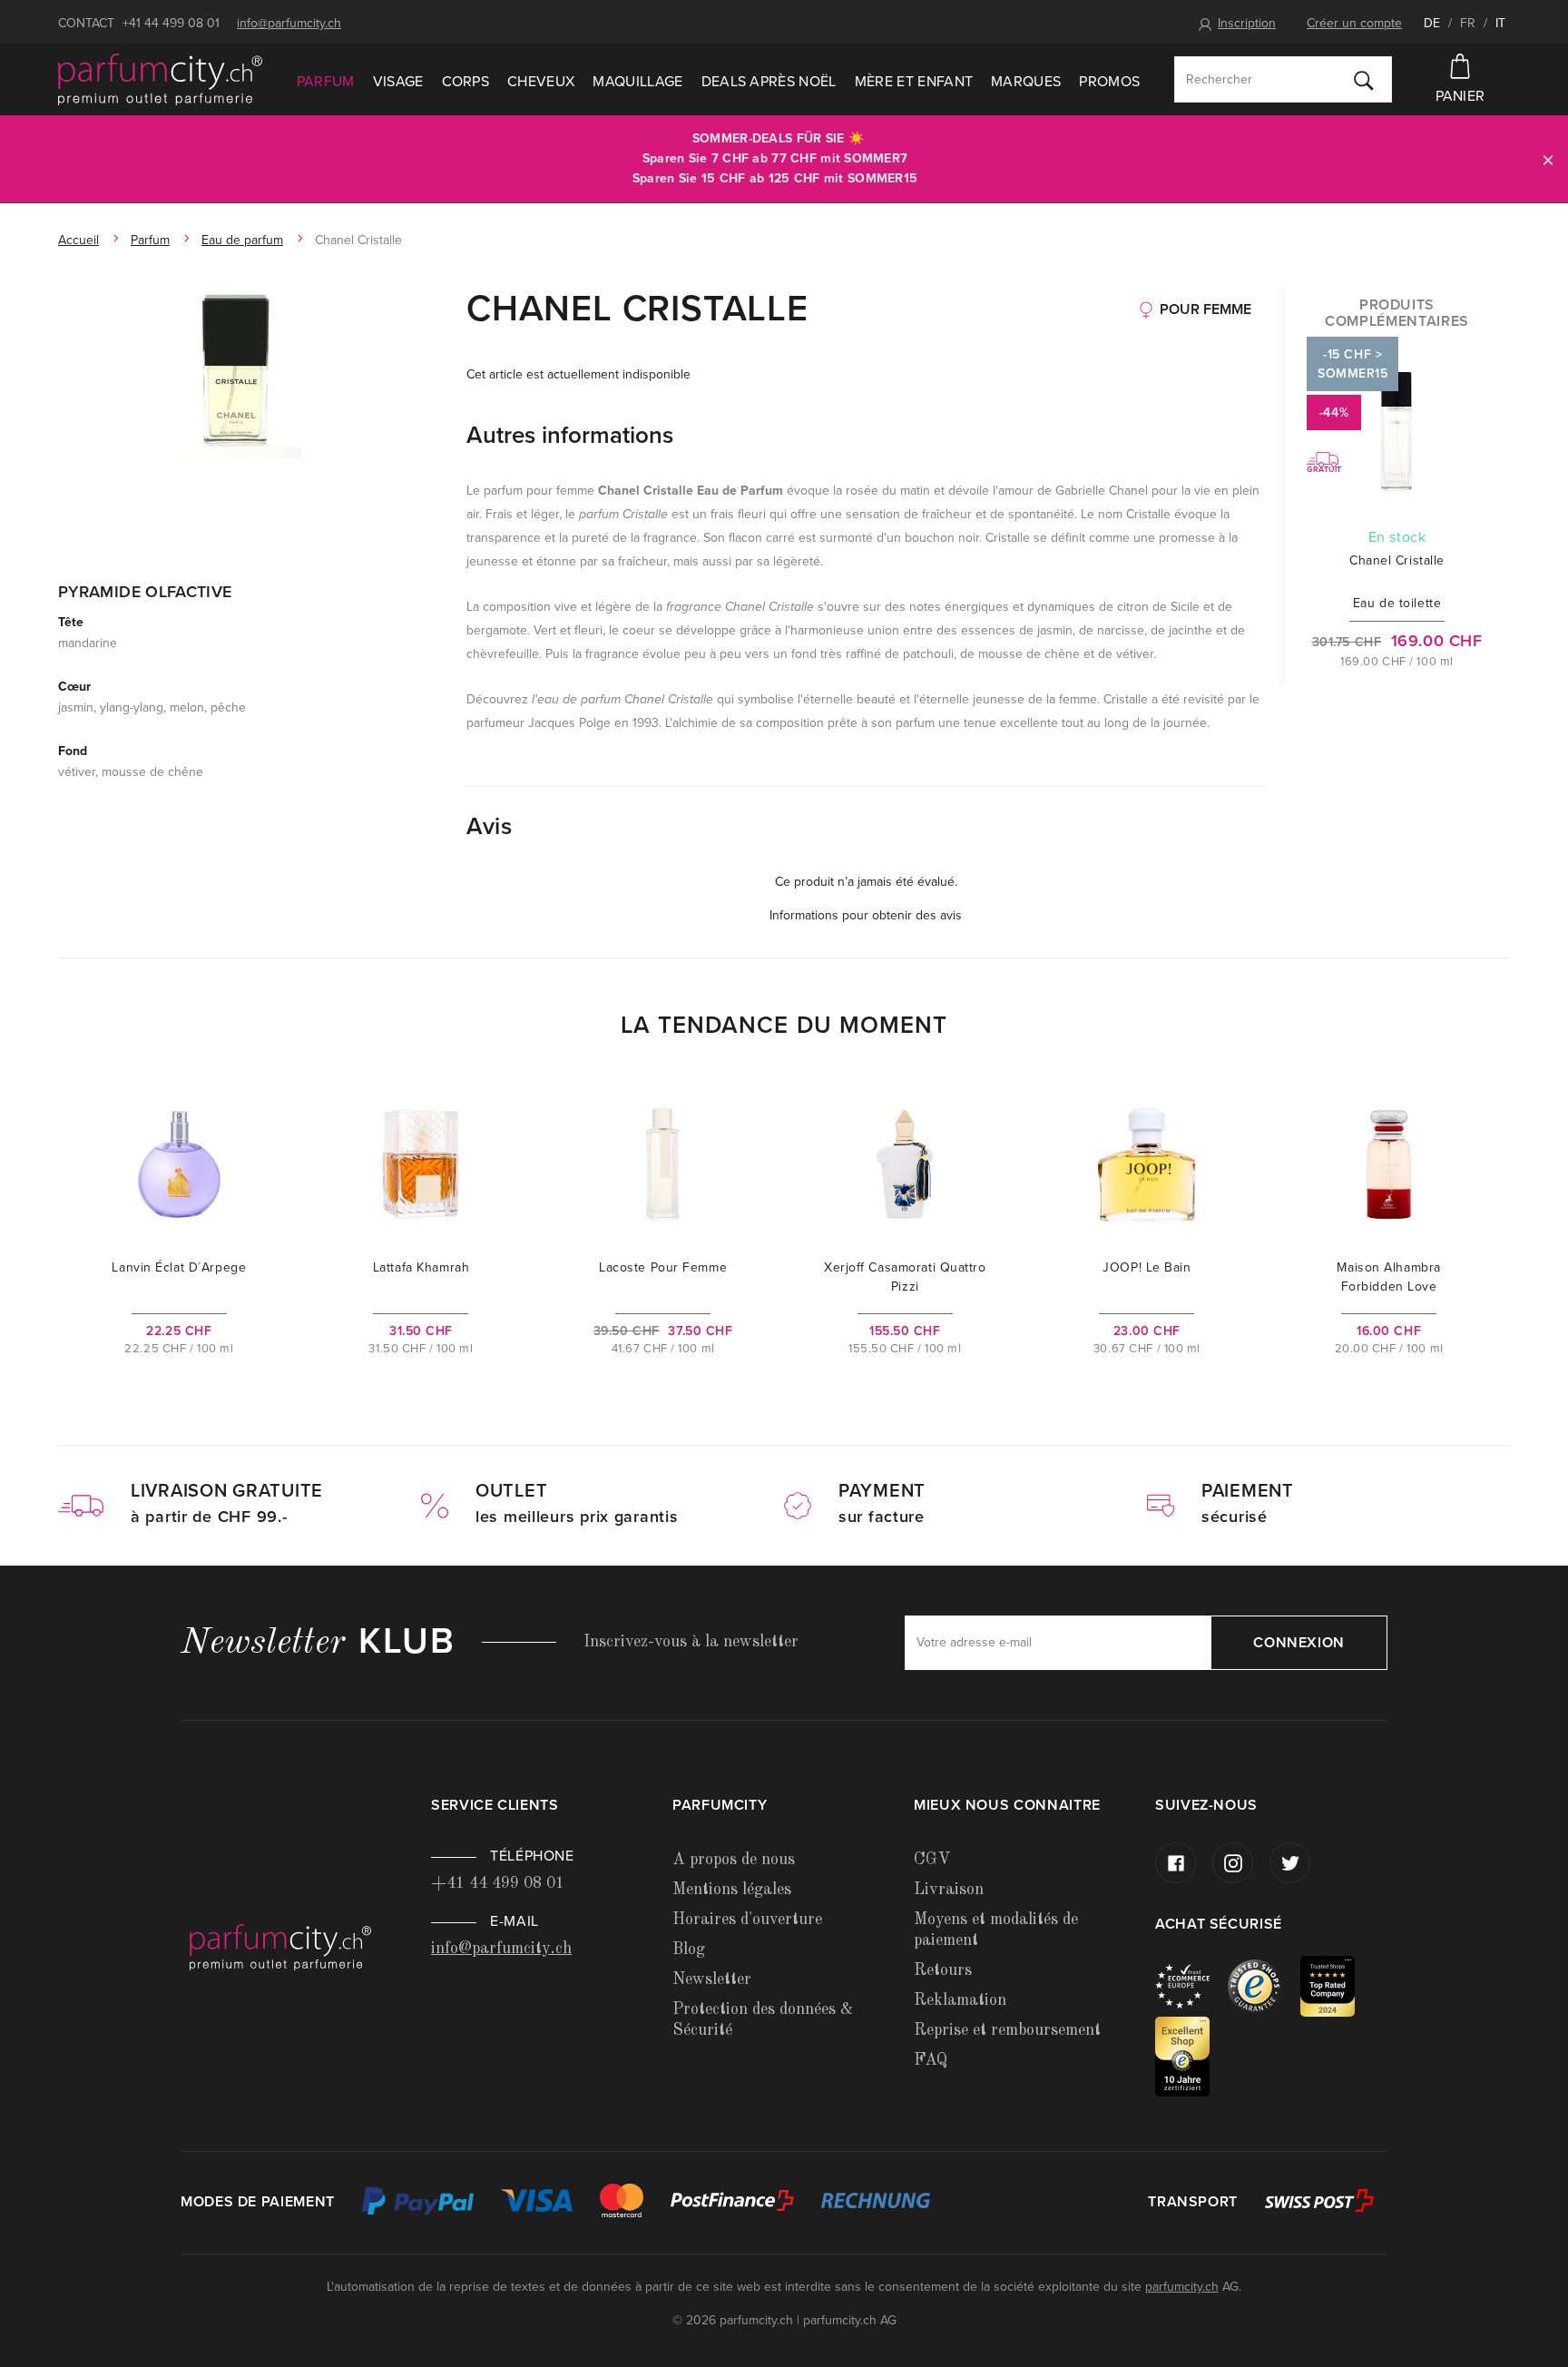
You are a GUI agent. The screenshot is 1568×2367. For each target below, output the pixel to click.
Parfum (326, 82)
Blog (689, 1950)
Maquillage (637, 82)
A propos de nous (734, 1860)
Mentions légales (732, 1890)
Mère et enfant (914, 82)
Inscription (1247, 23)
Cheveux (541, 82)
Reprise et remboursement (1007, 2030)
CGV (932, 1860)
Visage (398, 82)
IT (1500, 23)
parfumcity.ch (1182, 2287)
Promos (1109, 82)
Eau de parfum (242, 240)
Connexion (1299, 1643)
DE (1432, 23)
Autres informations (570, 435)
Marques (1026, 82)
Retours (943, 1970)
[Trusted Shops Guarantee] (1264, 1985)
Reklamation (960, 2000)
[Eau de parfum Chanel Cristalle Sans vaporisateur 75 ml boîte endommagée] (233, 373)
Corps (466, 82)
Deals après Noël (769, 82)
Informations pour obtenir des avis (866, 915)
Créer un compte (1354, 23)
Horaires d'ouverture (747, 1920)
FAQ (931, 2060)
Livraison (949, 1890)
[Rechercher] (1364, 80)
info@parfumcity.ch (289, 23)
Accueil (78, 240)
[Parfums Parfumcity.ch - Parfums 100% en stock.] (160, 80)
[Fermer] (1548, 159)
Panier (1460, 96)
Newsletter (712, 1979)
